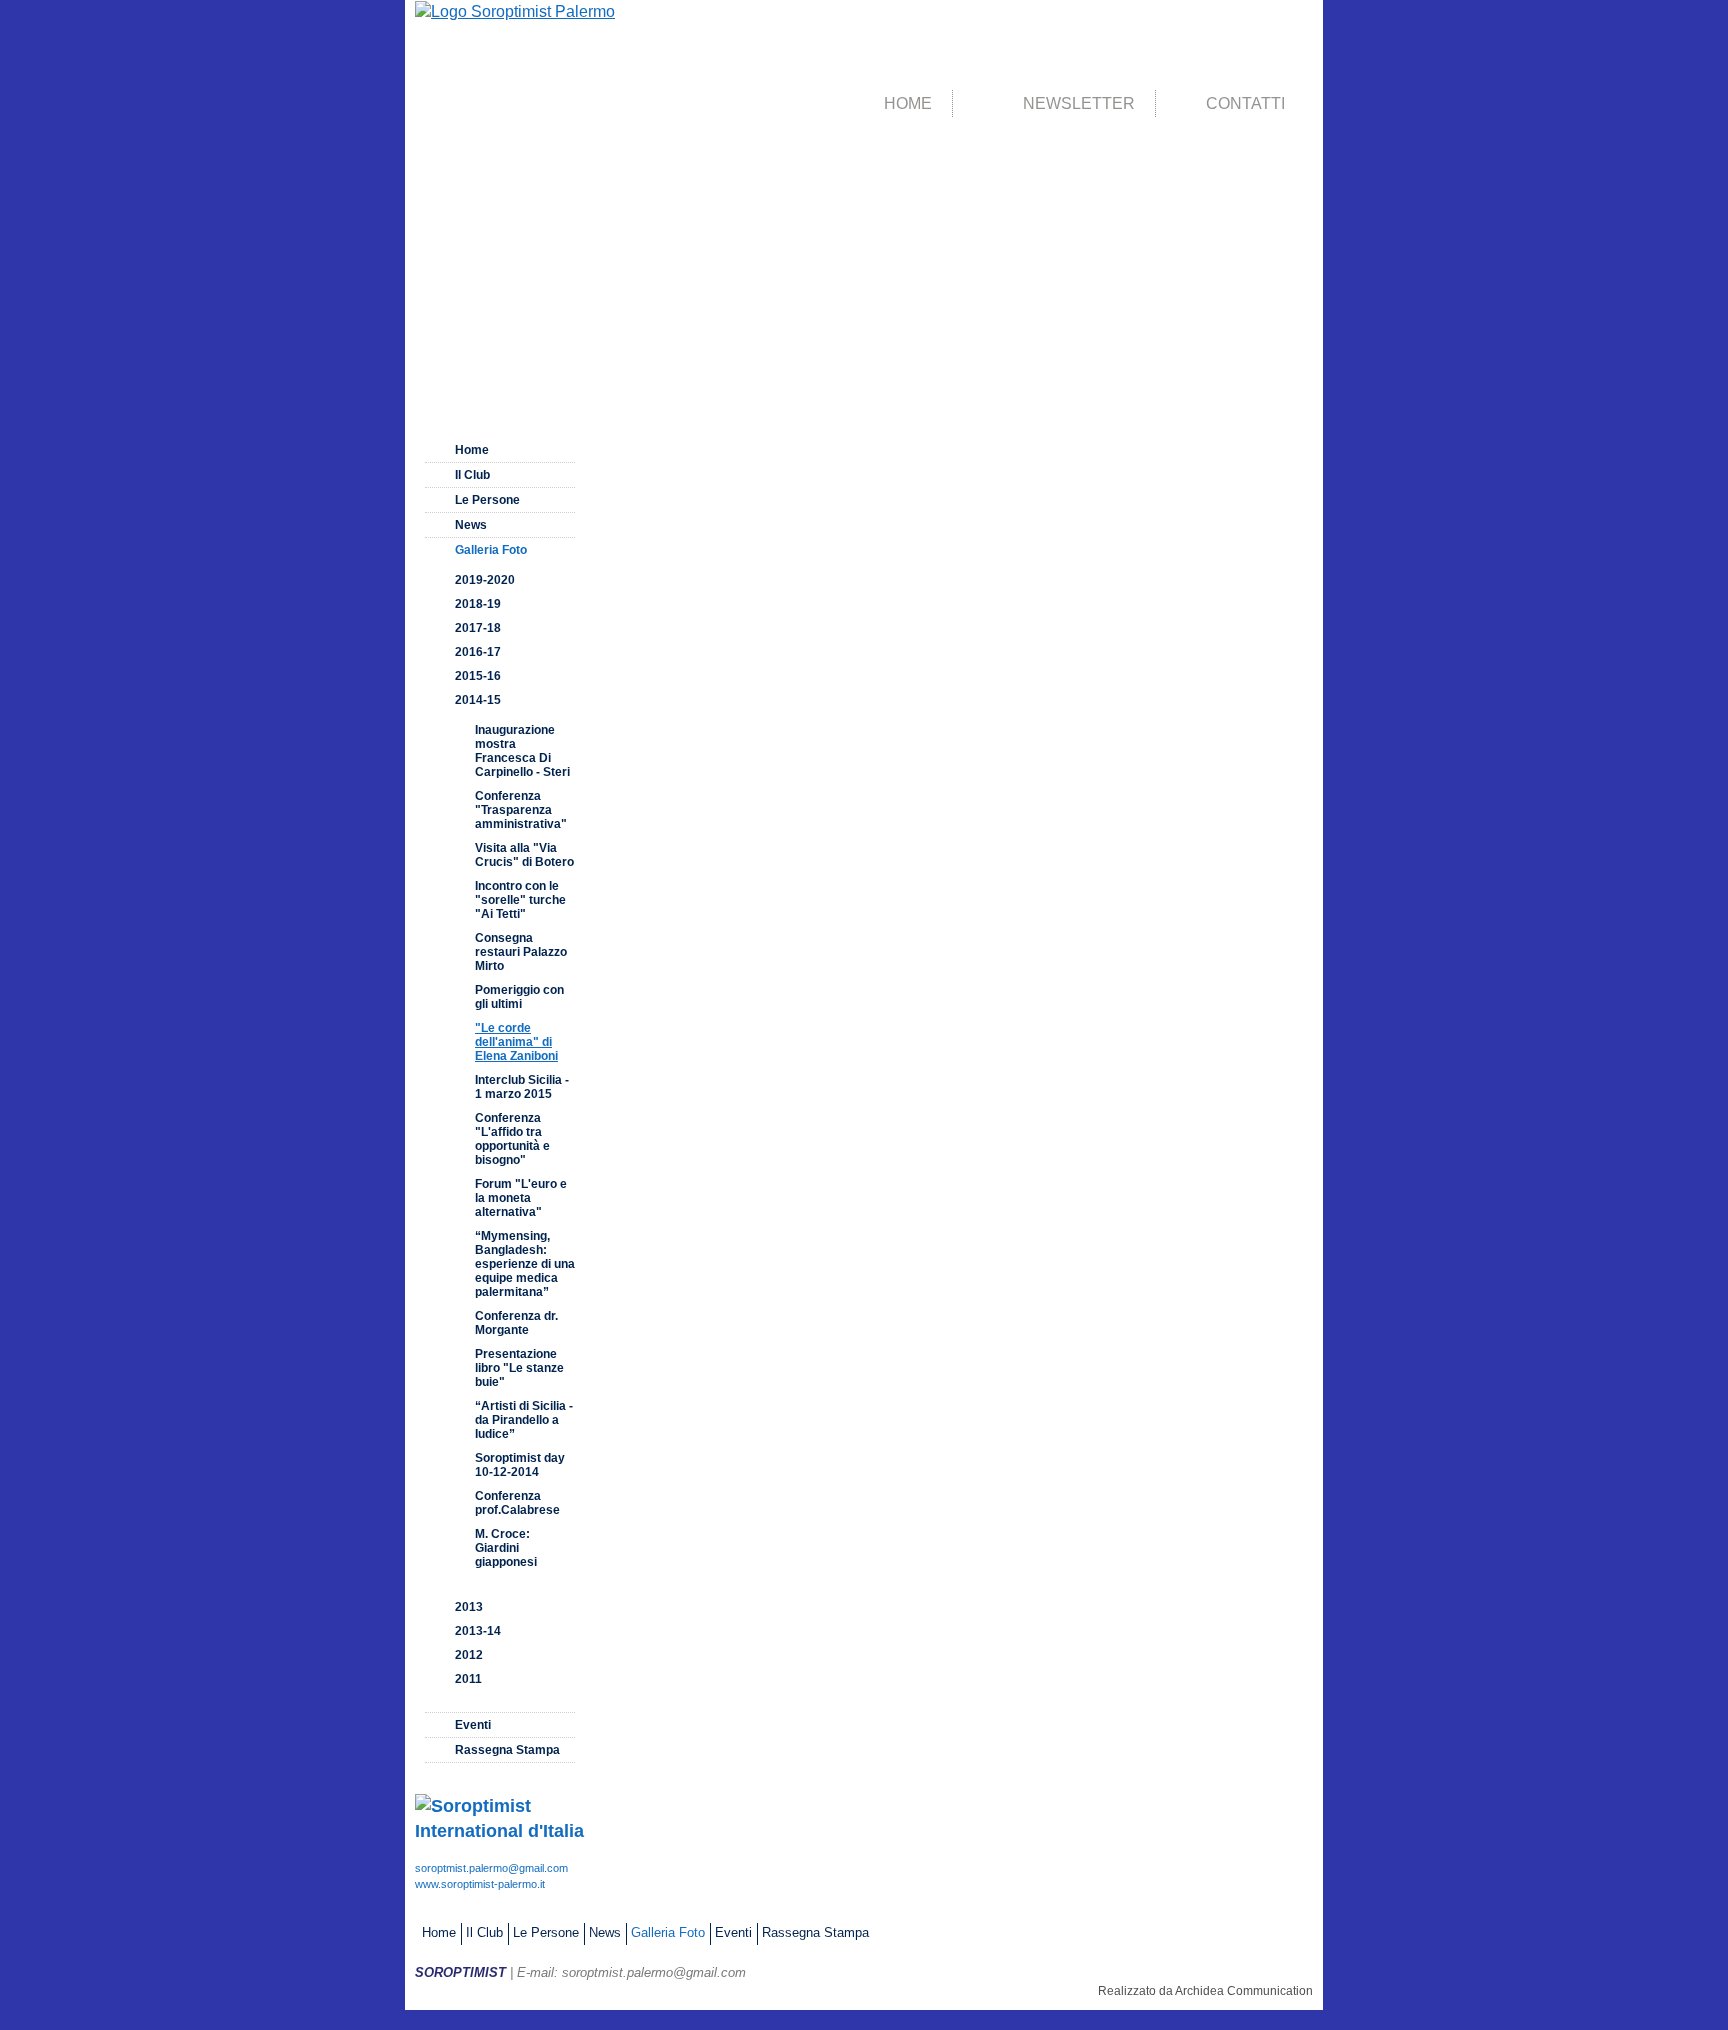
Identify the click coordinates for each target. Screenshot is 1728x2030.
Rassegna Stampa (507, 1750)
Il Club (472, 475)
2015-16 (478, 676)
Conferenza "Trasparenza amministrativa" (521, 810)
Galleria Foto (491, 550)
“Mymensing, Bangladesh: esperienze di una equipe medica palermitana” (525, 1264)
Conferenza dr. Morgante (516, 1323)
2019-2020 (485, 580)
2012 (469, 1655)
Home (908, 103)
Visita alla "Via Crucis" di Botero (524, 855)
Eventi (473, 1725)
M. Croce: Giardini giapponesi (506, 1548)
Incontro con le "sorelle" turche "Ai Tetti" (520, 900)
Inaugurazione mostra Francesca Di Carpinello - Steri (522, 751)
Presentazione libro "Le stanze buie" (519, 1368)
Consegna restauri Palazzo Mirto (521, 952)
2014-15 (478, 700)
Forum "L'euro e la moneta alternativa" (521, 1198)
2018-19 (478, 604)
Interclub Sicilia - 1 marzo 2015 (522, 1087)
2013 (469, 1607)
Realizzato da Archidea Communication (1205, 1991)
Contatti (1245, 103)
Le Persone (487, 500)
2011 (468, 1679)
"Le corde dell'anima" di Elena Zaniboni (516, 1042)
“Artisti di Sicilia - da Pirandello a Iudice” (524, 1420)
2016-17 (478, 652)
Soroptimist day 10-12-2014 (520, 1465)
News (471, 525)
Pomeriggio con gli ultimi (519, 997)
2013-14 (478, 1631)
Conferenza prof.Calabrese (517, 1503)
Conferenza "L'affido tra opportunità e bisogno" (512, 1139)
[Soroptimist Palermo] (515, 10)
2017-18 (478, 628)
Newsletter (1079, 103)
